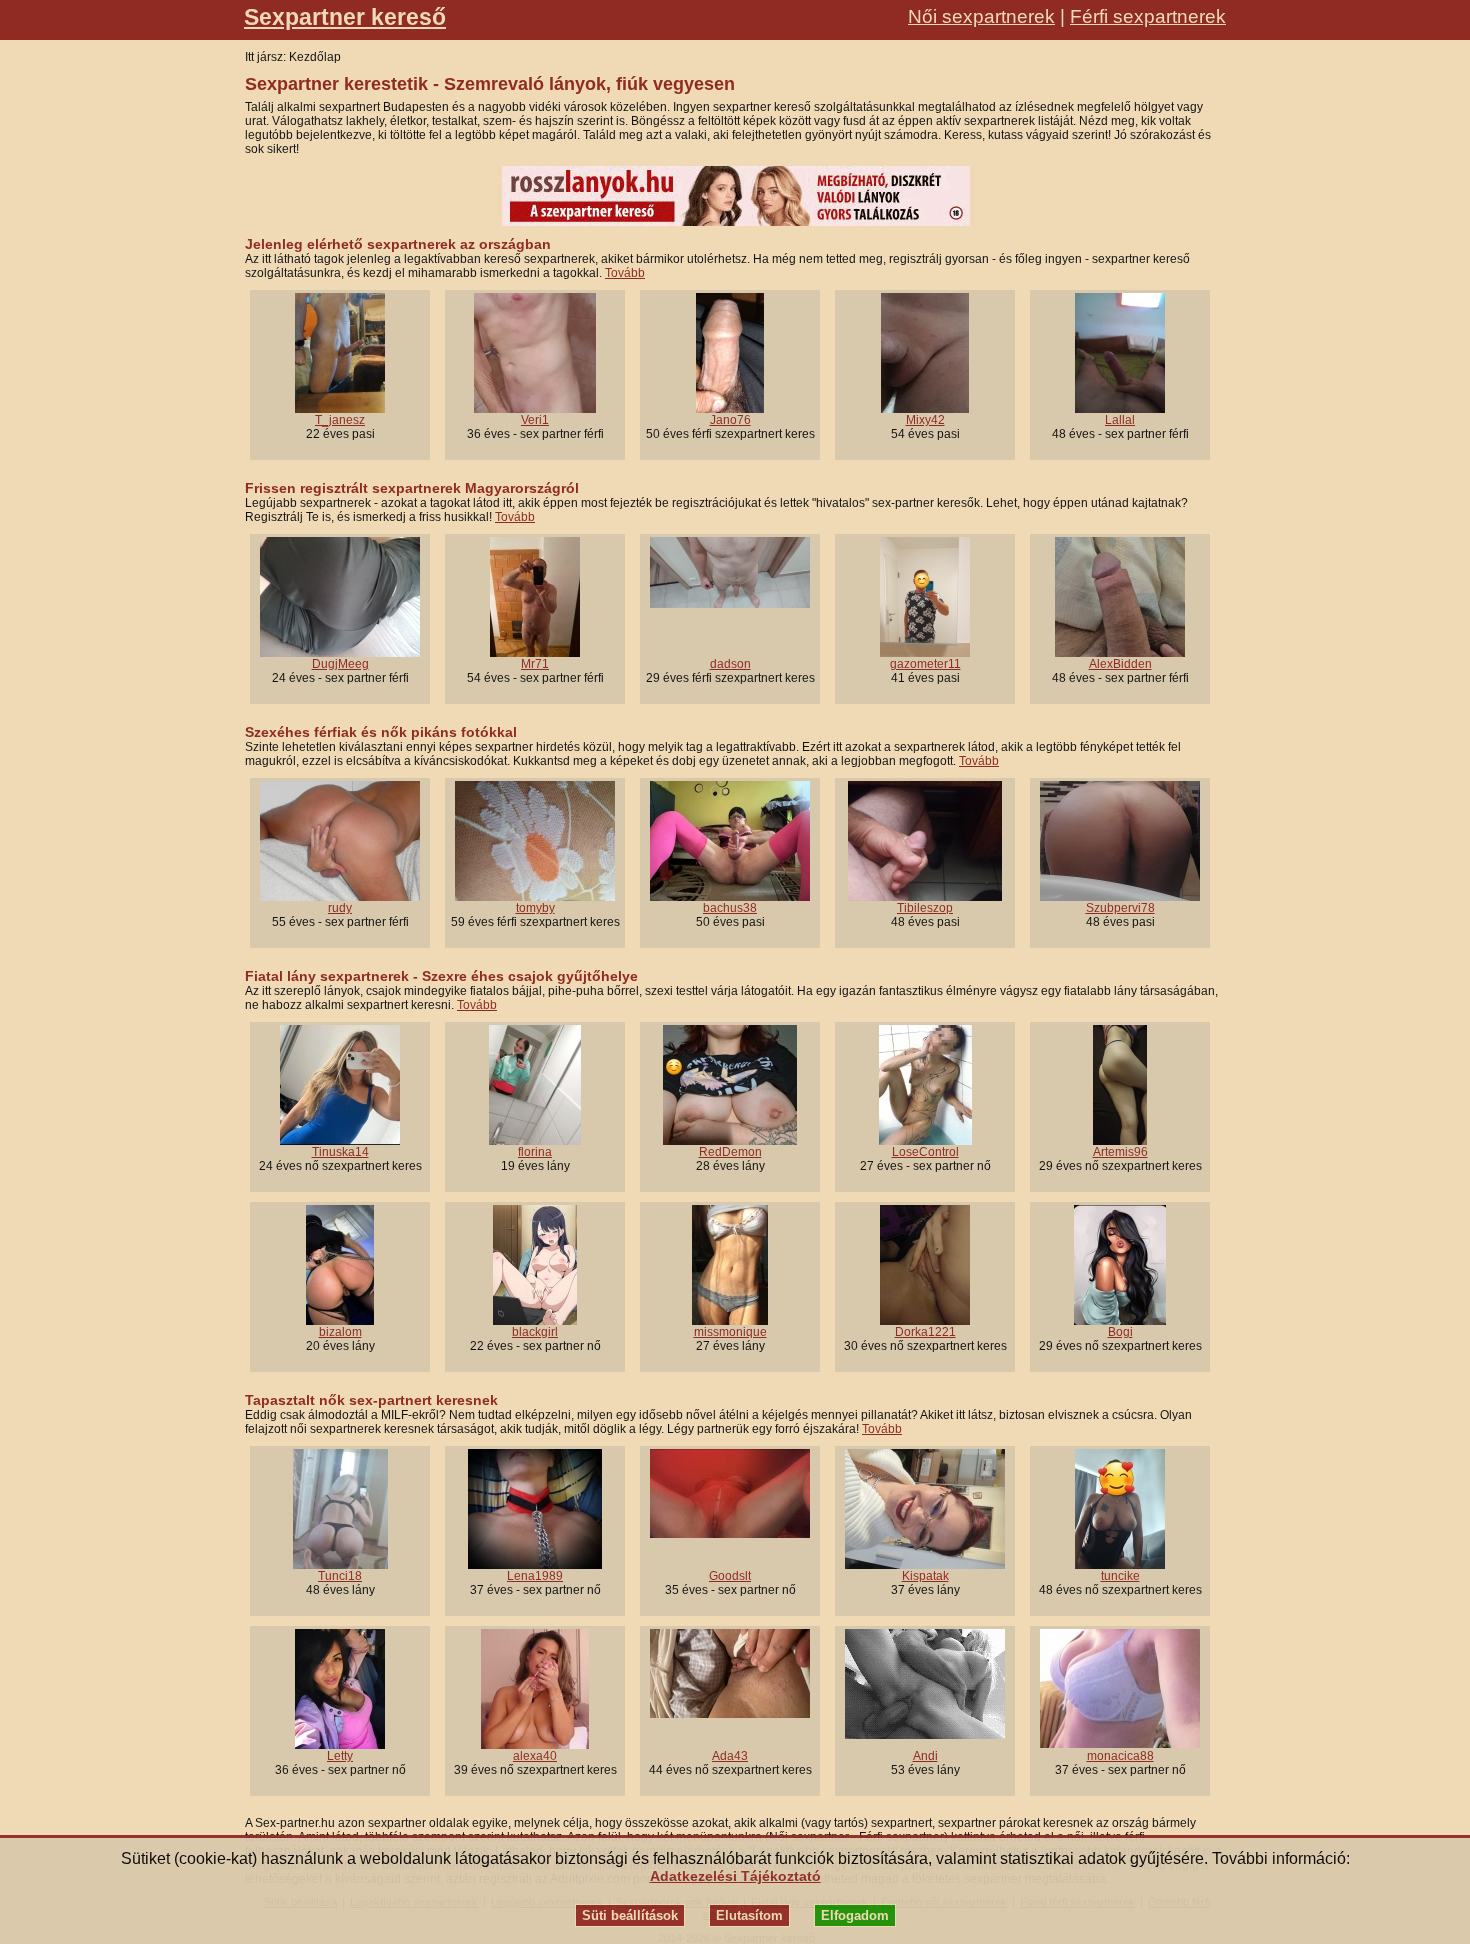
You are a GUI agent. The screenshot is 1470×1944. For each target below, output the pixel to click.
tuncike (1120, 1576)
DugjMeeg (340, 664)
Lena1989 (535, 1576)
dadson (730, 664)
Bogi (1120, 1332)
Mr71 (535, 664)
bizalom (340, 1332)
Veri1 (535, 420)
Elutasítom (749, 1915)
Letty (340, 1756)
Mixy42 (925, 420)
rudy (340, 908)
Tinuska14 (340, 1152)
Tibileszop (925, 908)
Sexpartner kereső (345, 17)
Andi (925, 1756)
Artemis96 (1120, 1152)
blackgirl (535, 1332)
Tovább (625, 273)
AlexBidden (1120, 664)
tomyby (535, 908)
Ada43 (730, 1756)
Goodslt (730, 1576)
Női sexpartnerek (981, 16)
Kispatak (925, 1576)
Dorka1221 (925, 1332)
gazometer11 (925, 664)
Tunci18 (340, 1576)
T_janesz (340, 420)
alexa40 (535, 1756)
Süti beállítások (630, 1915)
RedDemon (730, 1152)
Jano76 (730, 420)
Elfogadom (855, 1915)
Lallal (1120, 420)
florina (535, 1152)
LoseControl (925, 1152)
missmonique (730, 1332)
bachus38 (730, 908)
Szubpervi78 (1120, 908)
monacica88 (1120, 1756)
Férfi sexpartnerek (1148, 16)
